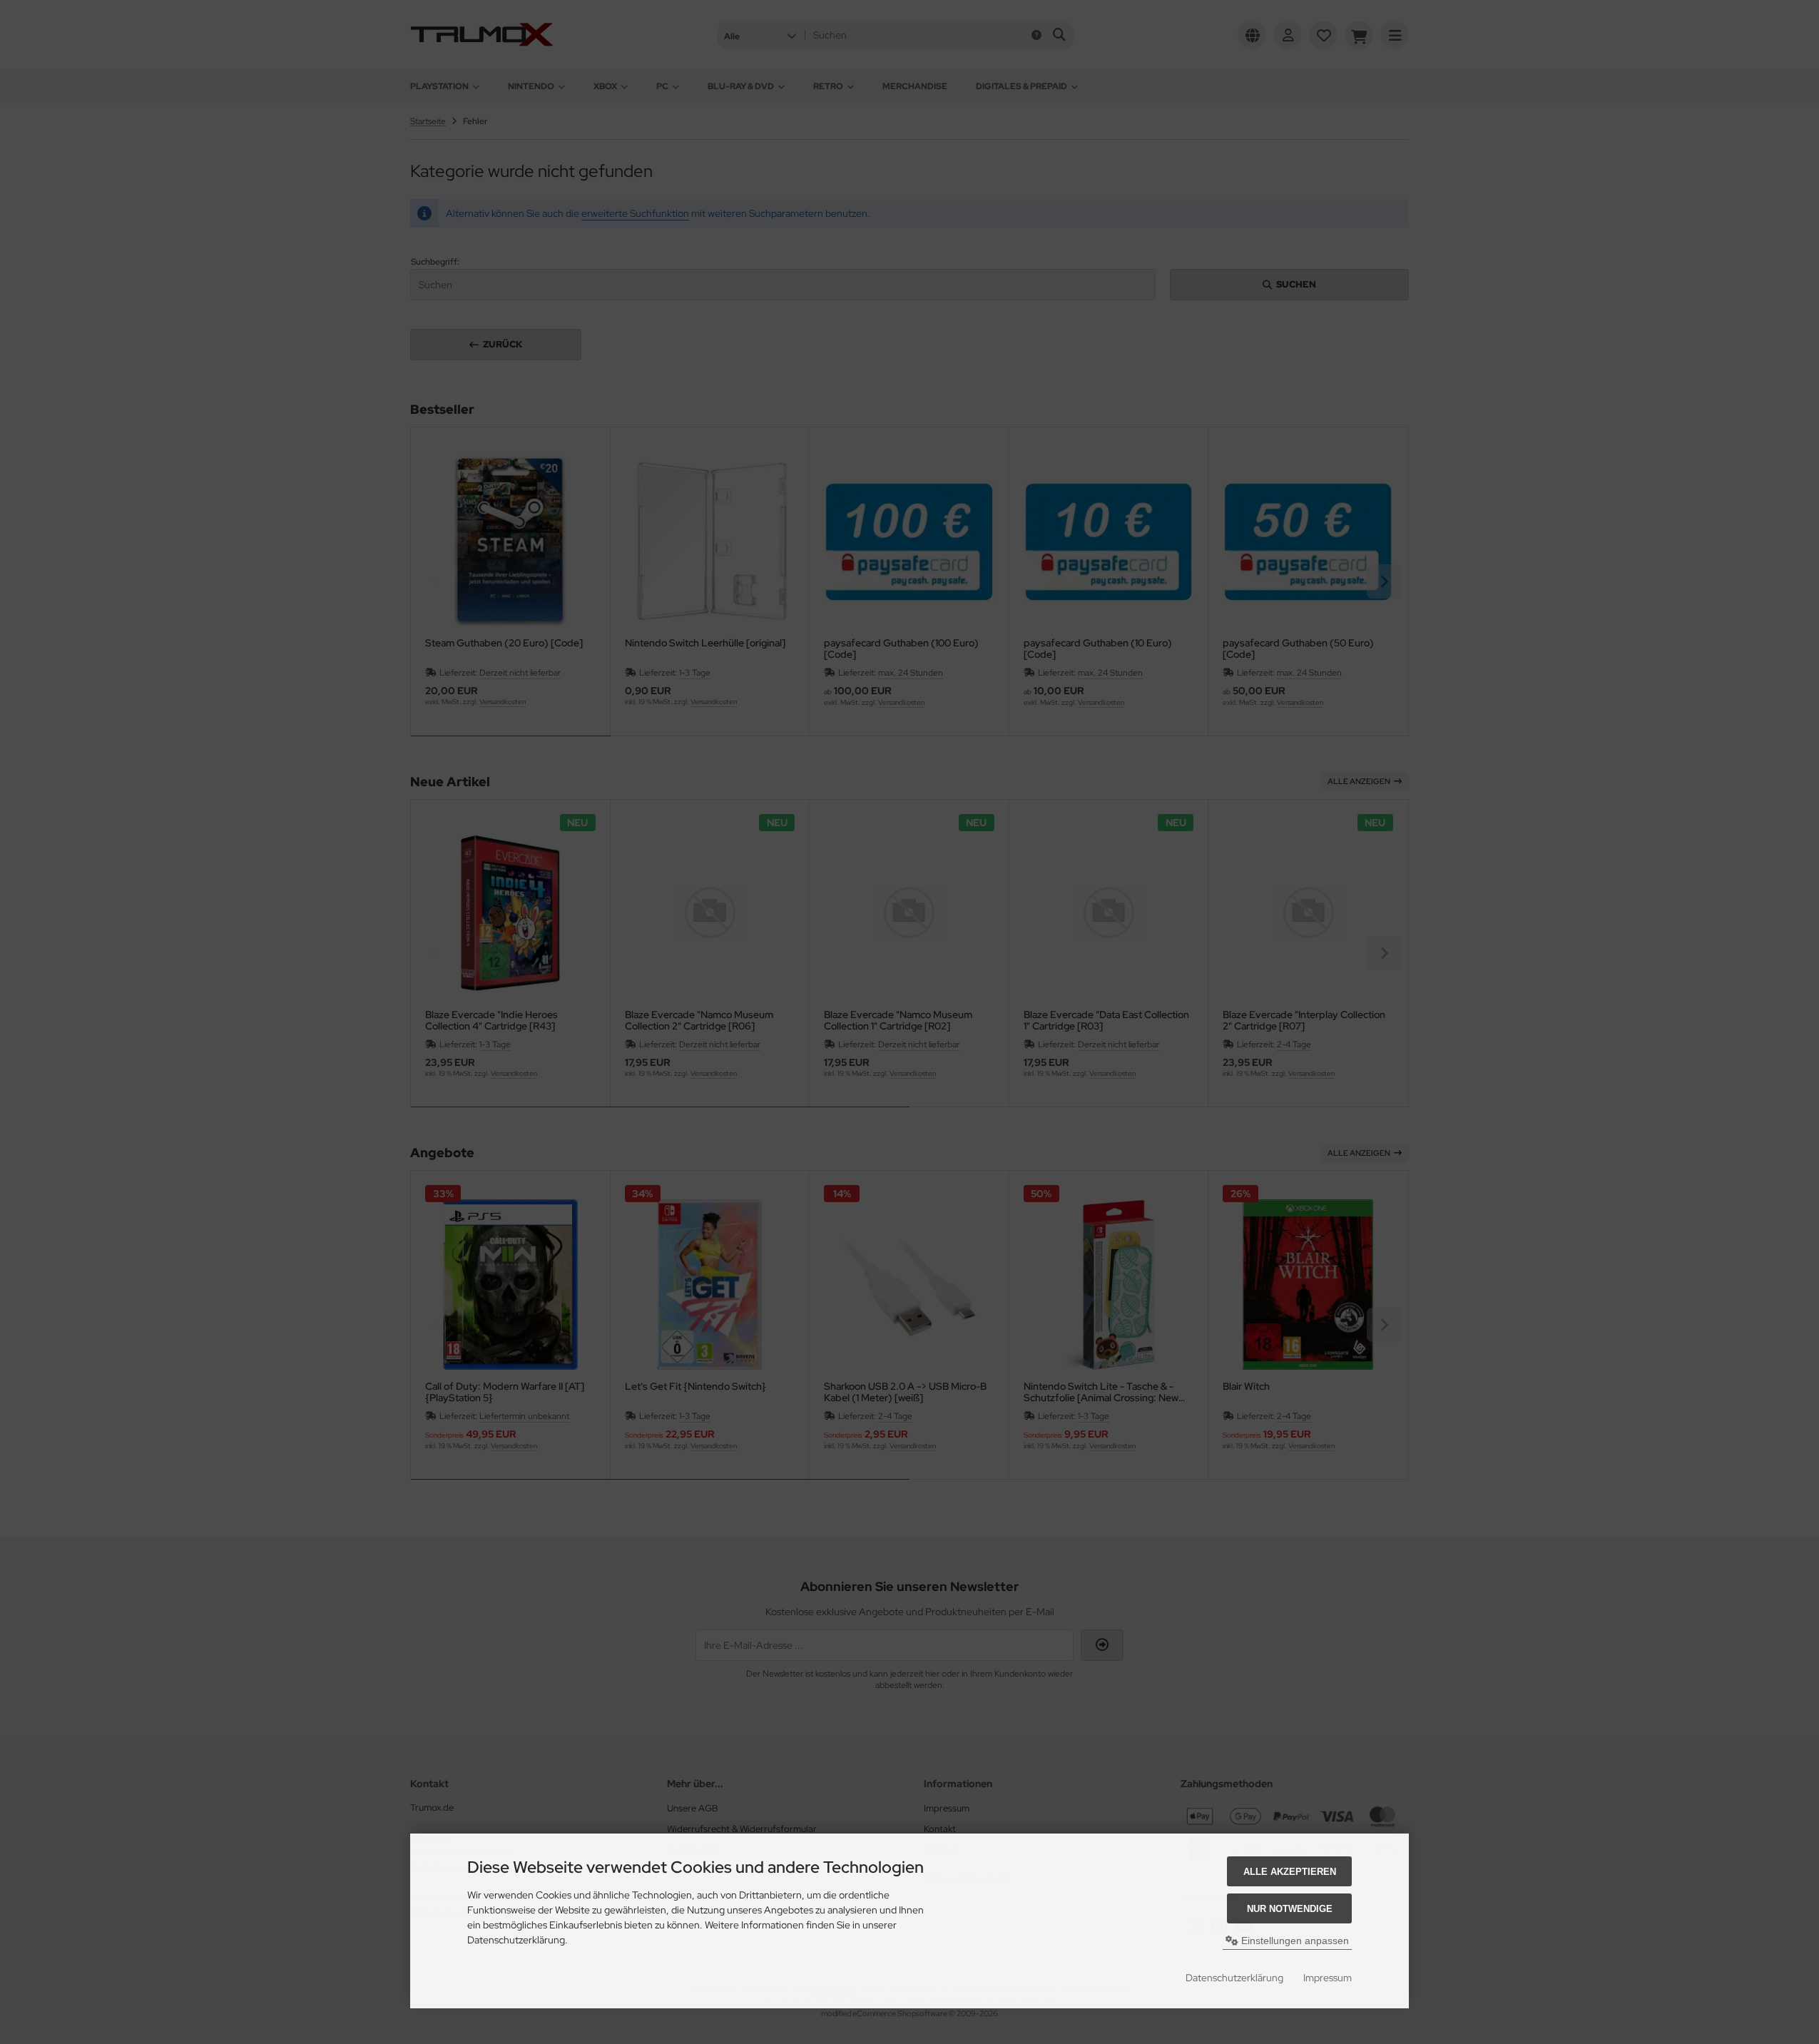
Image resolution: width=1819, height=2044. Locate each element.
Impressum (1328, 1978)
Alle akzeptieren (1290, 1872)
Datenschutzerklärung (1234, 1978)
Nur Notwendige (1290, 1909)
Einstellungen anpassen (1294, 1941)
